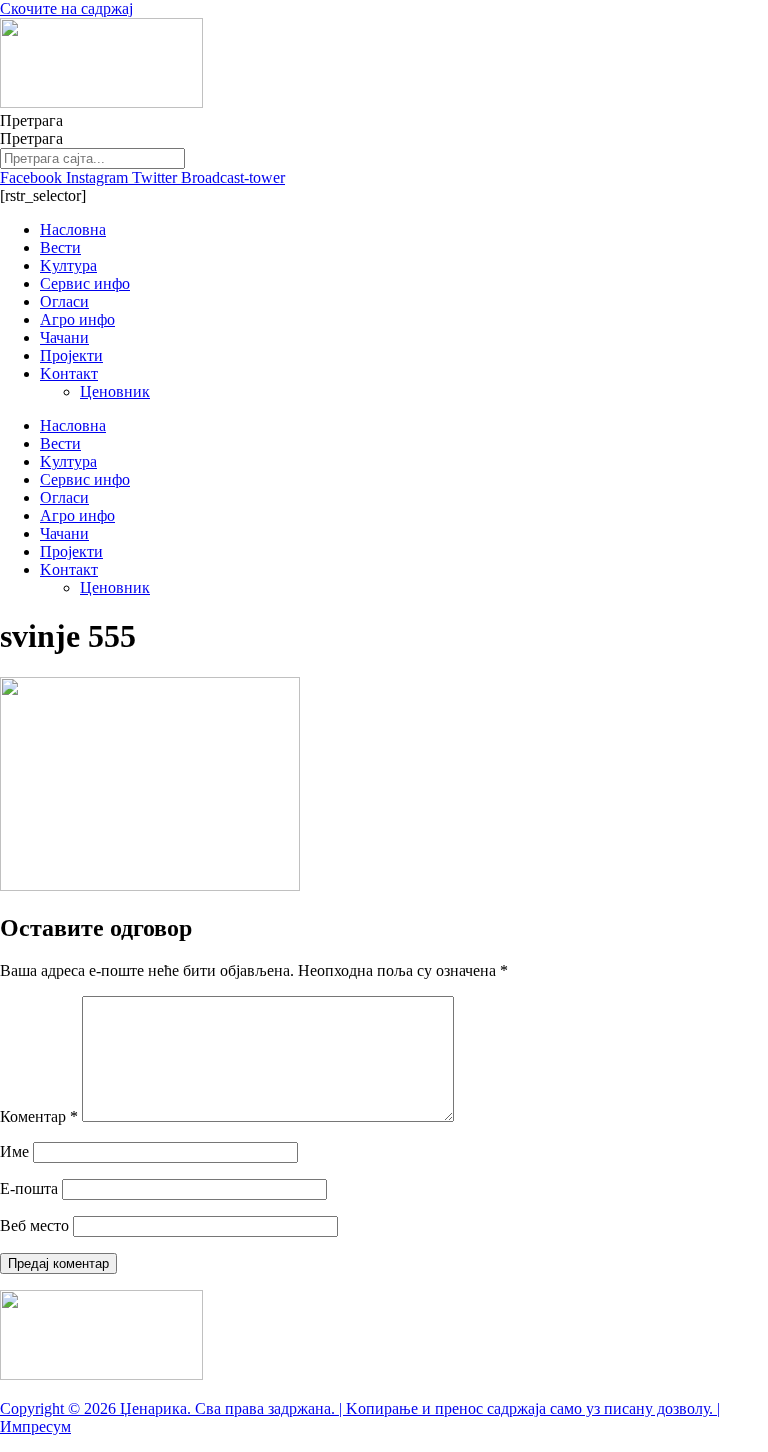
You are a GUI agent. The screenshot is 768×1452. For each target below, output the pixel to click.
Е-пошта (29, 1188)
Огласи (64, 301)
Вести (60, 247)
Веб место (34, 1225)
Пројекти (71, 355)
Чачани (64, 337)
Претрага (31, 120)
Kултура (68, 265)
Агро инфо (77, 319)
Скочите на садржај (66, 8)
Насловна (73, 229)
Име (14, 1151)
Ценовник (115, 391)
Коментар (39, 1116)
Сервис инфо (85, 283)
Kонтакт (69, 373)
